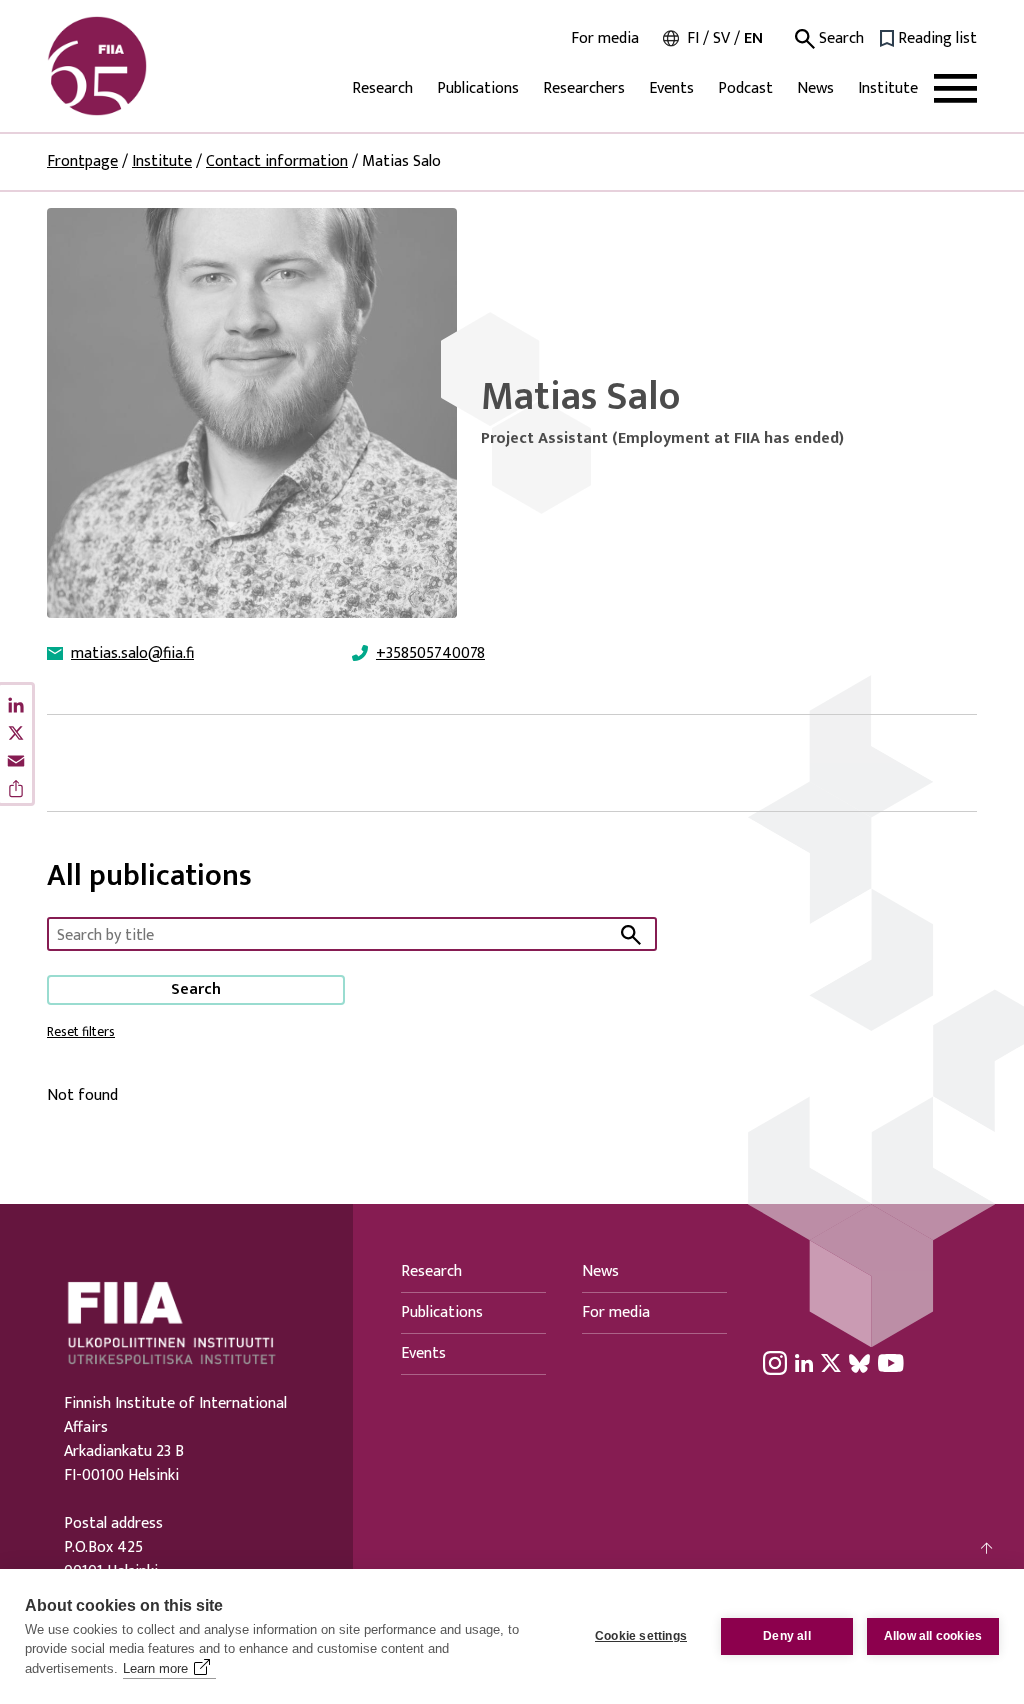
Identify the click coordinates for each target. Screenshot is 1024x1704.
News (815, 88)
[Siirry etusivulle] (143, 66)
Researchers (584, 88)
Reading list (937, 39)
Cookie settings (641, 1636)
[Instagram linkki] (775, 1363)
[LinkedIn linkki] (804, 1363)
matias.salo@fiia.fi (132, 654)
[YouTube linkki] (891, 1363)
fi (693, 38)
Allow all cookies (933, 1636)
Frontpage (82, 161)
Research (382, 88)
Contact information (277, 161)
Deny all (787, 1636)
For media (605, 39)
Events (671, 88)
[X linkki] (831, 1363)
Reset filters (81, 1032)
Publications (478, 88)
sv (721, 38)
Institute (888, 88)
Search (839, 39)
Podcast (745, 88)
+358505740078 (430, 654)
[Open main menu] (955, 88)
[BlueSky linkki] (859, 1363)
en (753, 38)
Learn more (155, 1668)
